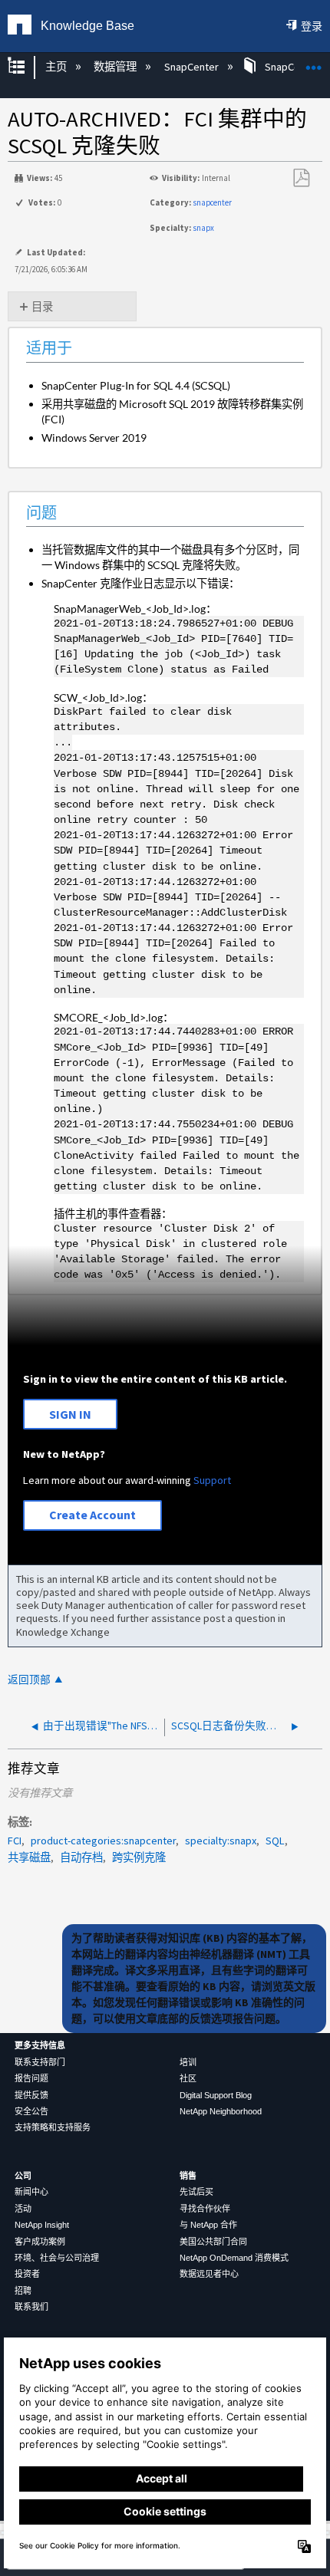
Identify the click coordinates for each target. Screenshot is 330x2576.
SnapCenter (192, 67)
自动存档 (81, 1857)
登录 (312, 26)
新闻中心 (31, 2192)
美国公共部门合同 (213, 2242)
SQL (275, 1841)
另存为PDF (301, 178)
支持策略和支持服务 (53, 2127)
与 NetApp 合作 (208, 2225)
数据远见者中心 (209, 2274)
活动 (23, 2209)
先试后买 (196, 2192)
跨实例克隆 (139, 1857)
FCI (15, 1841)
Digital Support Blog (216, 2095)
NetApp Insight (42, 2225)
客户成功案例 (40, 2242)
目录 (42, 307)
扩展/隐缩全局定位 (314, 63)
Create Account (92, 1515)
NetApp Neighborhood (221, 2111)
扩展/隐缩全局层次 (26, 67)
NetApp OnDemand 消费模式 (234, 2258)
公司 (23, 2176)
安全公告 (31, 2111)
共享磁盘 (29, 1857)
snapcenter (212, 202)
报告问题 (31, 2078)
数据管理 (116, 67)
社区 (188, 2078)
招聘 (23, 2291)
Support (212, 1480)
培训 (188, 2062)
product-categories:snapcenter (103, 1841)
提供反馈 (31, 2095)
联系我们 (31, 2307)
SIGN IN (70, 1414)
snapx (203, 228)
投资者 (27, 2274)
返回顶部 (29, 1680)
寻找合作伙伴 (205, 2209)
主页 (57, 67)
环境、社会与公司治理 (57, 2258)
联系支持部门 (40, 2062)
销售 (188, 2176)
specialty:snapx (221, 1841)
